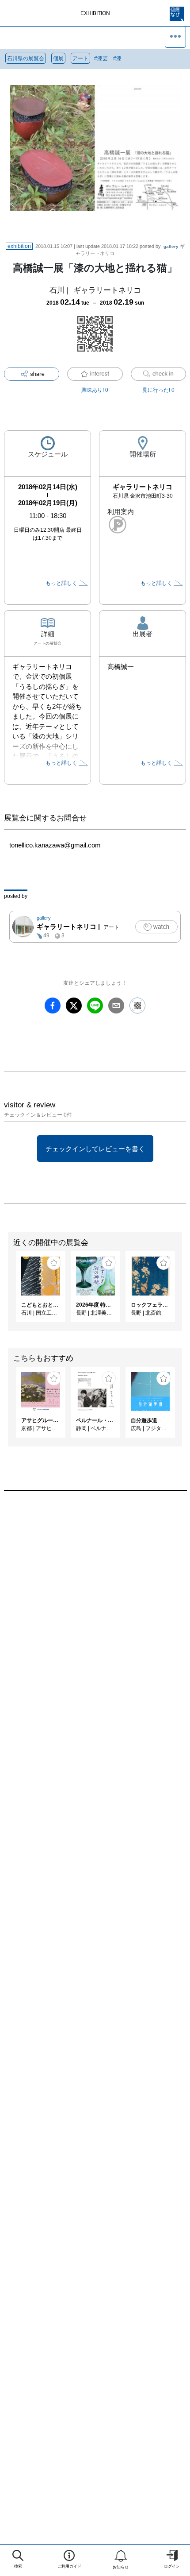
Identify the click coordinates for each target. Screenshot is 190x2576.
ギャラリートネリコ (107, 290)
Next (183, 1291)
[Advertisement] (95, 1619)
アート (80, 58)
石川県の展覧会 (26, 58)
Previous (7, 1291)
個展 (58, 58)
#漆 (117, 58)
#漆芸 (101, 58)
